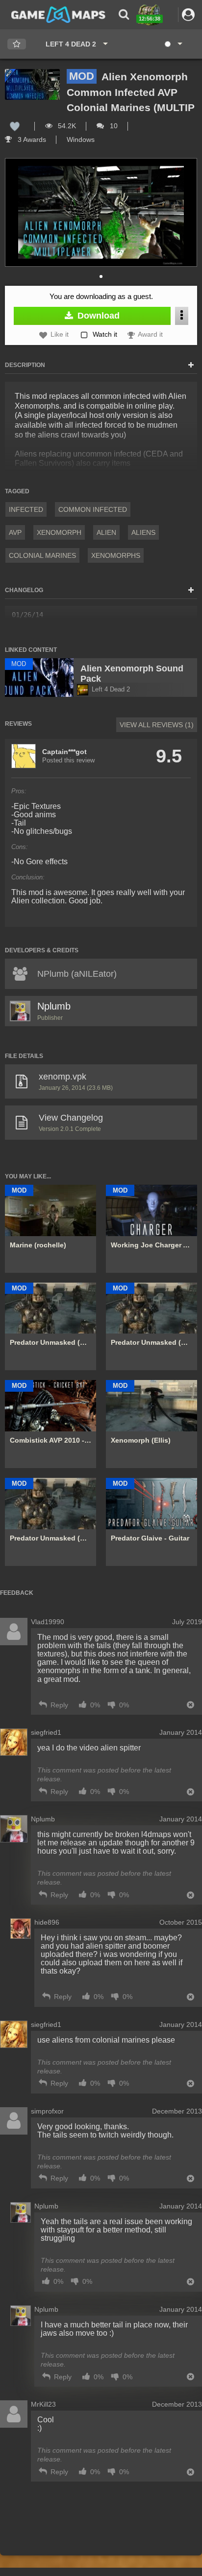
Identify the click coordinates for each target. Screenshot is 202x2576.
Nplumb (54, 1006)
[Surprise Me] (173, 44)
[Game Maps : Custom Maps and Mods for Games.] (58, 14)
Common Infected (93, 509)
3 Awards (31, 139)
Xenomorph (59, 532)
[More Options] (182, 316)
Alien (106, 532)
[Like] (15, 126)
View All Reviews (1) (157, 725)
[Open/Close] (191, 366)
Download (97, 316)
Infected (26, 509)
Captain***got (64, 752)
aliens (143, 532)
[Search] (124, 14)
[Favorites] (17, 44)
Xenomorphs (116, 555)
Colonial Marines (42, 555)
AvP (15, 532)
